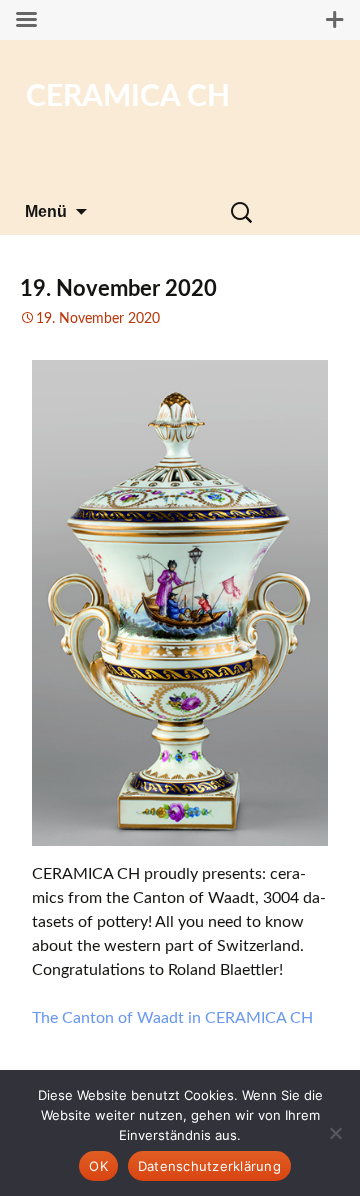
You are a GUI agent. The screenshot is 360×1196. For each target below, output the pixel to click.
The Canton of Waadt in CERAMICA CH (172, 1018)
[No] (335, 1133)
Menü (46, 211)
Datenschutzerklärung (209, 1166)
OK (98, 1166)
